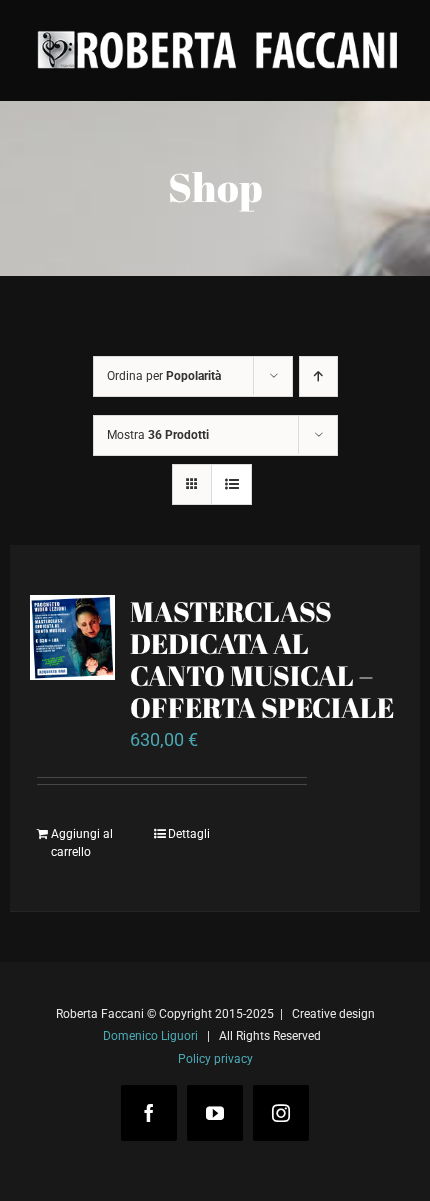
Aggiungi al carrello (82, 843)
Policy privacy (215, 1059)
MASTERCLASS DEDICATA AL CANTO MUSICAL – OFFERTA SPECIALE (262, 659)
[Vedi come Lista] (231, 484)
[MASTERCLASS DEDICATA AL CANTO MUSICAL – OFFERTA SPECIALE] (72, 637)
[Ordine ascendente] (318, 376)
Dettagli (189, 834)
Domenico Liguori (150, 1036)
